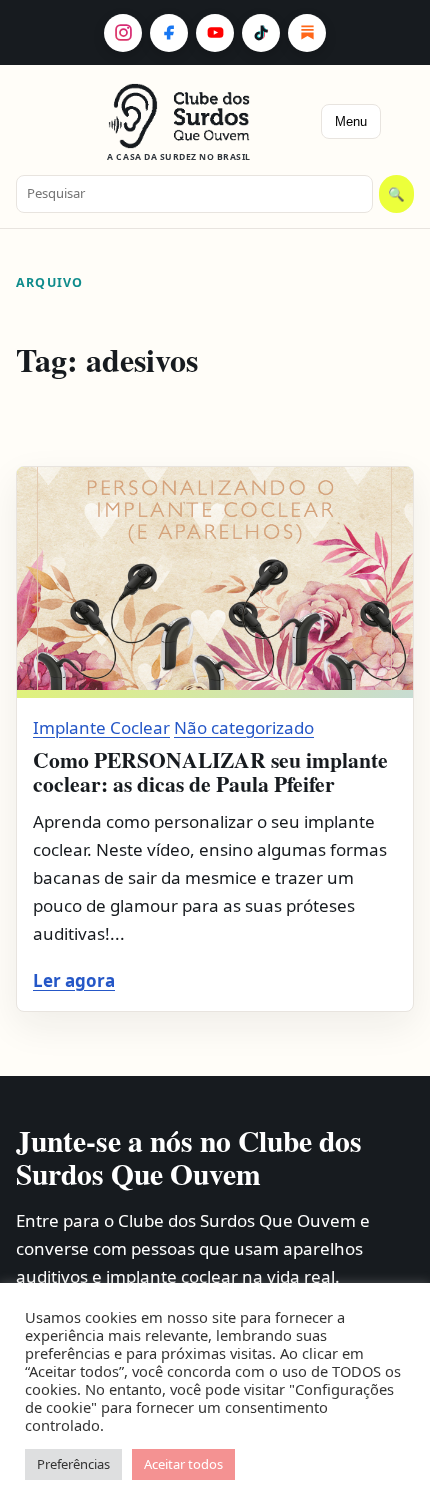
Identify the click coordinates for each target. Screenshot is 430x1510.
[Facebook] (169, 33)
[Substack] (307, 33)
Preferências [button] (73, 1464)
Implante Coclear (101, 727)
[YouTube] (215, 33)
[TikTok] (261, 33)
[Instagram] (123, 33)
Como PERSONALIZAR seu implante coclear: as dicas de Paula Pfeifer (210, 771)
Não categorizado (244, 727)
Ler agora (74, 980)
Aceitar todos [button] (183, 1464)
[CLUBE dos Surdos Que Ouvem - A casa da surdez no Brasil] (179, 116)
